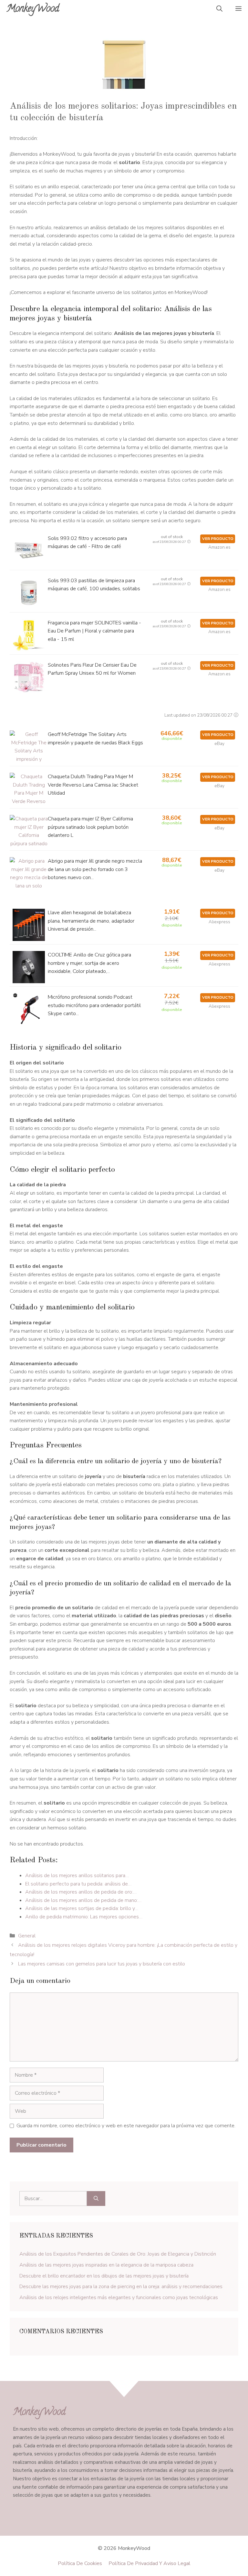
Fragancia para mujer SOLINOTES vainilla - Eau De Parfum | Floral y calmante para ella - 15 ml (94, 631)
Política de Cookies (80, 2563)
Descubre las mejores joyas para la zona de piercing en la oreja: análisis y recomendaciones (121, 2287)
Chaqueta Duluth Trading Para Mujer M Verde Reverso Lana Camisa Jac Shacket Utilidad (93, 785)
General (27, 1936)
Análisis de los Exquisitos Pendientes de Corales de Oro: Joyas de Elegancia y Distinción (118, 2254)
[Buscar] (96, 2199)
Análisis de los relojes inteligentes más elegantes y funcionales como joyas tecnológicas (119, 2297)
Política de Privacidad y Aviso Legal (150, 2563)
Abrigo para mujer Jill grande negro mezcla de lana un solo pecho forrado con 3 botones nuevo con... (95, 869)
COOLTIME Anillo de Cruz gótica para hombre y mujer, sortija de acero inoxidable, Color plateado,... (89, 963)
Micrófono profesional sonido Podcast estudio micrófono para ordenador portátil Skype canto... (94, 1005)
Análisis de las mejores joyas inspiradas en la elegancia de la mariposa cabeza (106, 2265)
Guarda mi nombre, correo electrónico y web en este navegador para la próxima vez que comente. (126, 2126)
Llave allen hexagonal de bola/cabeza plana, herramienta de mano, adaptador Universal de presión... (91, 921)
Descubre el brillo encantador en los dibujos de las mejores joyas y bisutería (104, 2276)
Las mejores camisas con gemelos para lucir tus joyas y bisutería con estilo (102, 1964)
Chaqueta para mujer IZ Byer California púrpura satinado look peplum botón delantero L (90, 827)
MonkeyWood (33, 10)
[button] (219, 10)
